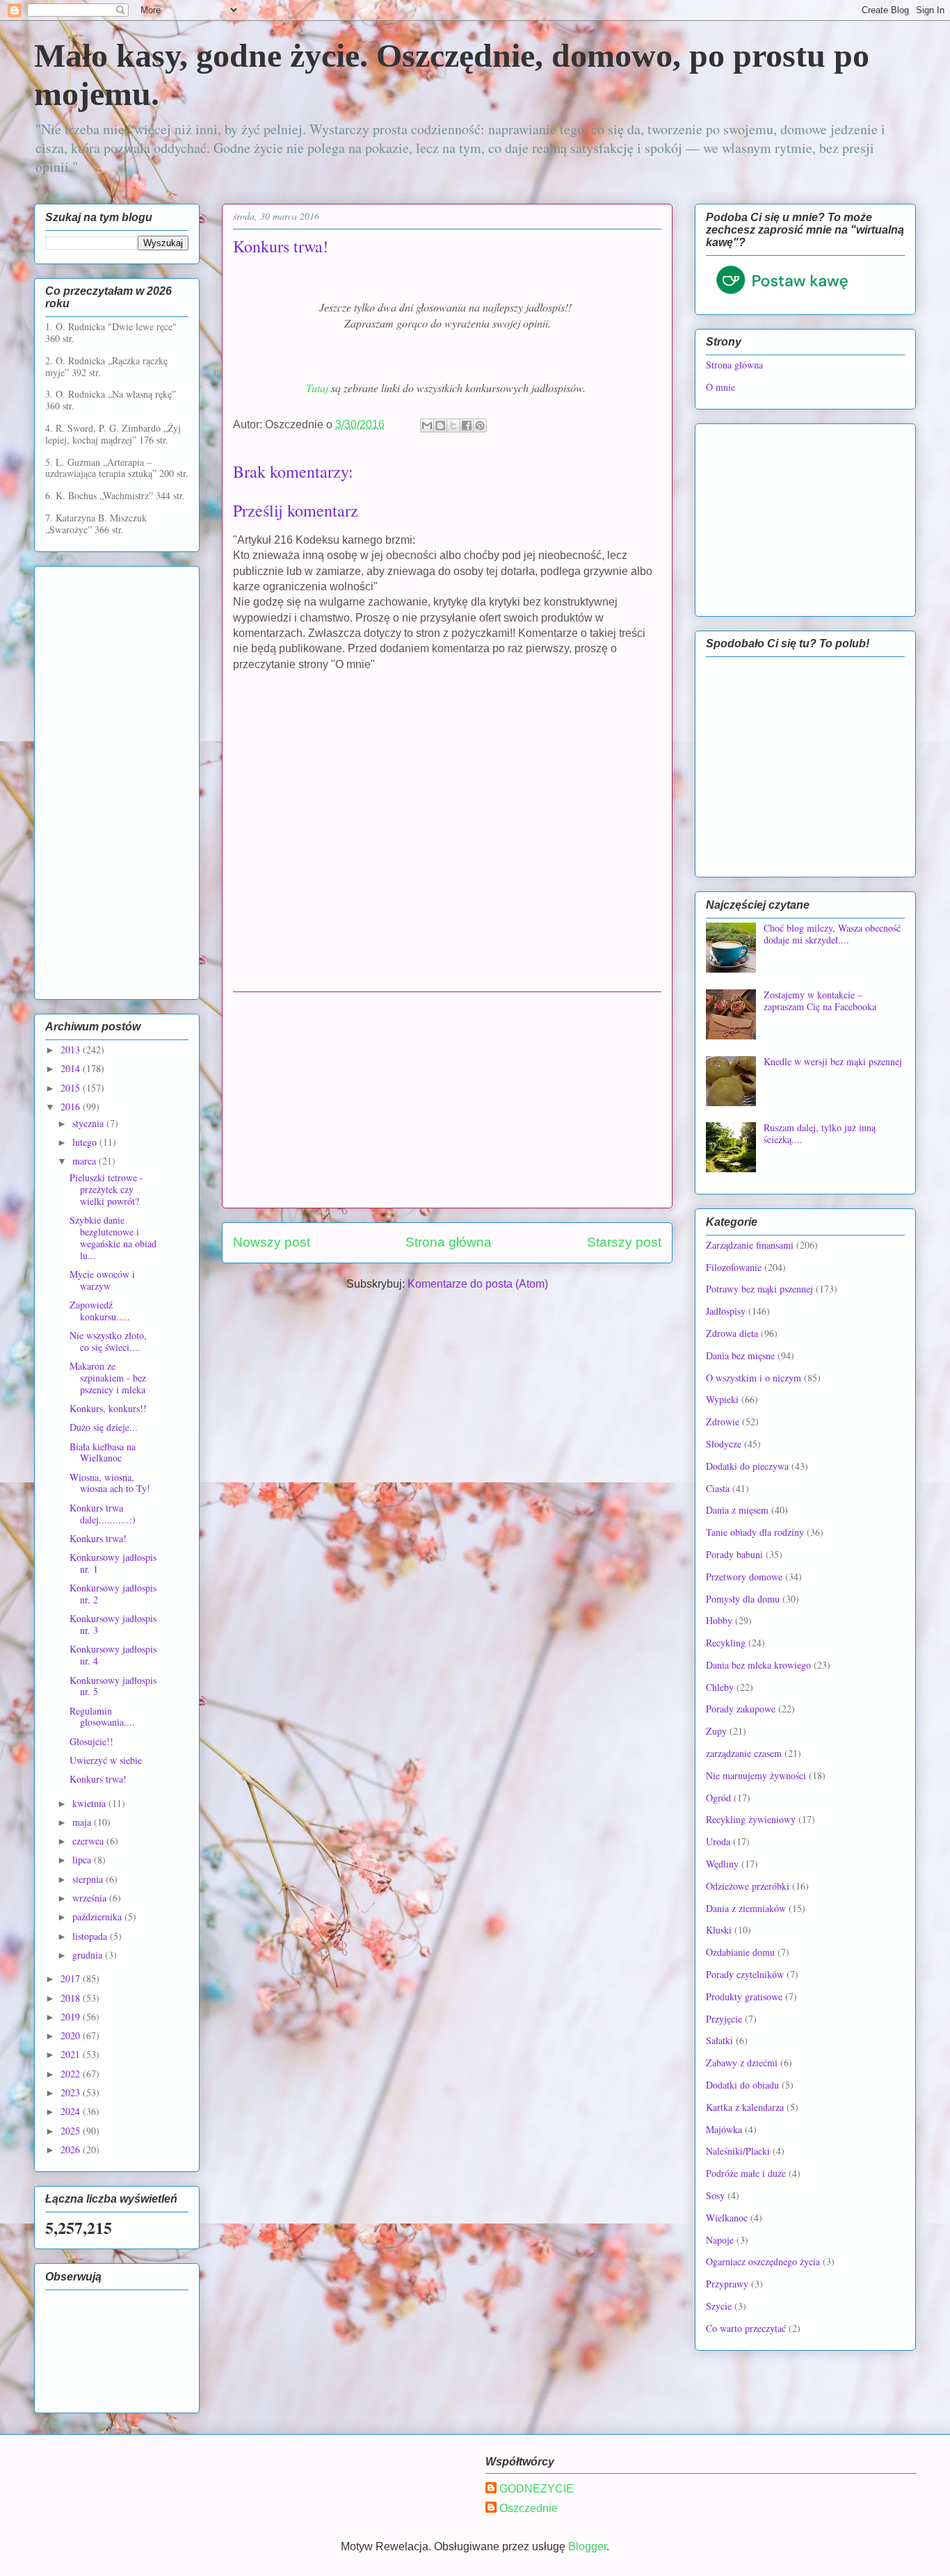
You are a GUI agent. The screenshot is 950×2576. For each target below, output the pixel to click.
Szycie (719, 2306)
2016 (72, 1107)
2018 (72, 1998)
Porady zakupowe (741, 1709)
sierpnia (89, 1879)
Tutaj (319, 388)
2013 (72, 1050)
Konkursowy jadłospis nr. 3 (113, 1624)
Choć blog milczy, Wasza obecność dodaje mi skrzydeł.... (832, 934)
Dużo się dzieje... (104, 1427)
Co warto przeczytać (746, 2328)
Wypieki (722, 1399)
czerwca (89, 1841)
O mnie (720, 387)
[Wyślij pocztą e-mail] (427, 426)
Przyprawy (727, 2284)
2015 (72, 1088)
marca (86, 1161)
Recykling (726, 1643)
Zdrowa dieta (732, 1333)
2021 (72, 2054)
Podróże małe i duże (746, 2173)
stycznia (89, 1123)
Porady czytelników (745, 1974)
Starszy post (624, 1242)
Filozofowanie (734, 1267)
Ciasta (718, 1488)
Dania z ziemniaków (746, 1908)
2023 (72, 2092)
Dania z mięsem (737, 1510)
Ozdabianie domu (740, 1952)
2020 (72, 2035)
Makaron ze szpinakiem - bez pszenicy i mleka (108, 1378)
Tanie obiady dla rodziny (755, 1532)
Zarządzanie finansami (750, 1245)
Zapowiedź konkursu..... (100, 1311)
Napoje (720, 2240)
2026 (72, 2149)
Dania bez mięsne (740, 1355)
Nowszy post (272, 1242)
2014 (72, 1068)
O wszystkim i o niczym (754, 1378)
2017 (72, 1978)
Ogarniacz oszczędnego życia (763, 2261)
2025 (72, 2131)
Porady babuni (734, 1554)
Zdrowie (723, 1421)
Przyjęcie (724, 2019)
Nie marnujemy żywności (756, 1775)
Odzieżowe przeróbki (748, 1886)
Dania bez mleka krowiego (758, 1665)
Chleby (720, 1687)
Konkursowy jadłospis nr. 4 (113, 1655)
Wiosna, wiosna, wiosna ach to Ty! (110, 1483)
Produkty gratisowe (744, 1996)
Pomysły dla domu (743, 1599)
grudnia (89, 1955)
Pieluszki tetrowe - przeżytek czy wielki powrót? (106, 1189)
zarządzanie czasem (744, 1753)
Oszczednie (529, 2508)
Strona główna (449, 1242)
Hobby (719, 1620)
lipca (83, 1860)
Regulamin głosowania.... (102, 1717)
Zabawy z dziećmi (742, 2063)
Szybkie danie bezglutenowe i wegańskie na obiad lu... (113, 1237)
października (98, 1917)
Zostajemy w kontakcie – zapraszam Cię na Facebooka (820, 1001)
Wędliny (722, 1864)
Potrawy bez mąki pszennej (759, 1289)
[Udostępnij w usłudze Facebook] (467, 426)
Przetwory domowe (744, 1577)
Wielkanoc (727, 2218)
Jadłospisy (726, 1311)
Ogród (718, 1798)
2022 (72, 2074)
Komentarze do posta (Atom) (478, 1284)
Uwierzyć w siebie (106, 1760)
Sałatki (719, 2040)
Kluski (719, 1930)
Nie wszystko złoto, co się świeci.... (108, 1341)
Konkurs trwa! (98, 1538)
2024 (72, 2111)
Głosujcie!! (91, 1741)
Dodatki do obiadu (742, 2085)
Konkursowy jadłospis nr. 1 (113, 1563)
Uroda (718, 1841)
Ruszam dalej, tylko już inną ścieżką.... (820, 1133)
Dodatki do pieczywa (747, 1466)
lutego (86, 1142)
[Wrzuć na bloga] (440, 426)
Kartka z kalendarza (745, 2107)
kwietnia (90, 1803)
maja (83, 1822)
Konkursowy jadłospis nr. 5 (113, 1686)
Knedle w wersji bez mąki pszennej (833, 1061)
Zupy (716, 1731)
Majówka (724, 2129)
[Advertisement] (447, 1100)
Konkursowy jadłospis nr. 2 (113, 1594)
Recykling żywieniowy (751, 1819)
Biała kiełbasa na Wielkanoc (103, 1452)
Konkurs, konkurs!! (108, 1408)
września (91, 1898)
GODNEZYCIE (537, 2489)
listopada (91, 1936)
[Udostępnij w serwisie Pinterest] (480, 426)
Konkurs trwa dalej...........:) (103, 1514)
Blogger (587, 2546)
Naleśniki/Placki (738, 2151)
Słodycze (724, 1444)
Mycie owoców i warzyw (102, 1280)
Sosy (715, 2195)
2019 (72, 2017)
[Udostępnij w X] (453, 426)
